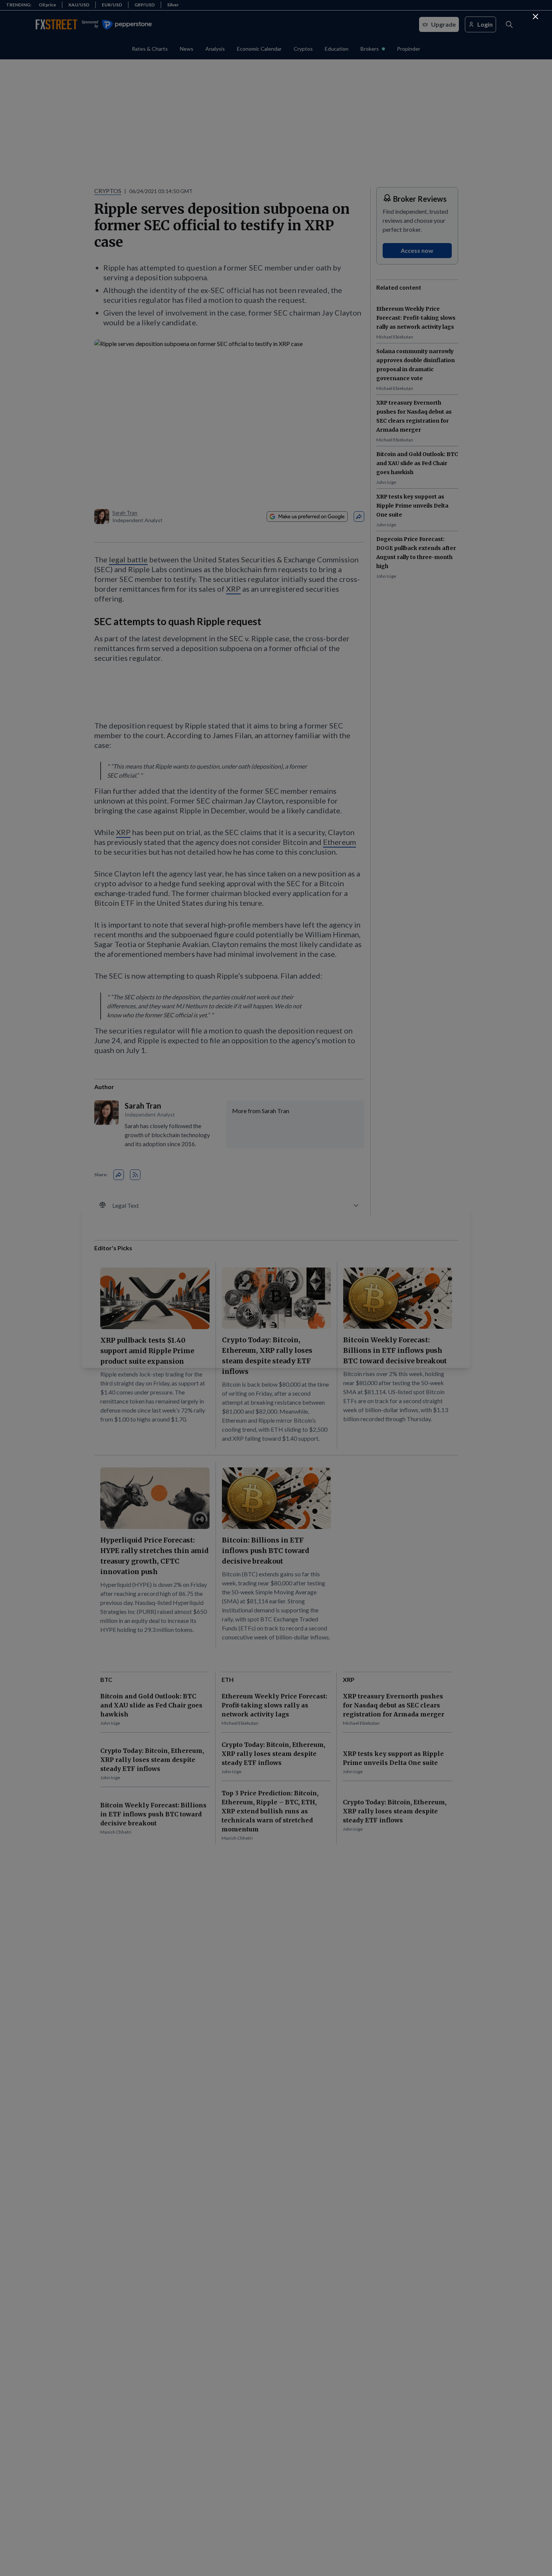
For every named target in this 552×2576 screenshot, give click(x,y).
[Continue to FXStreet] (535, 17)
